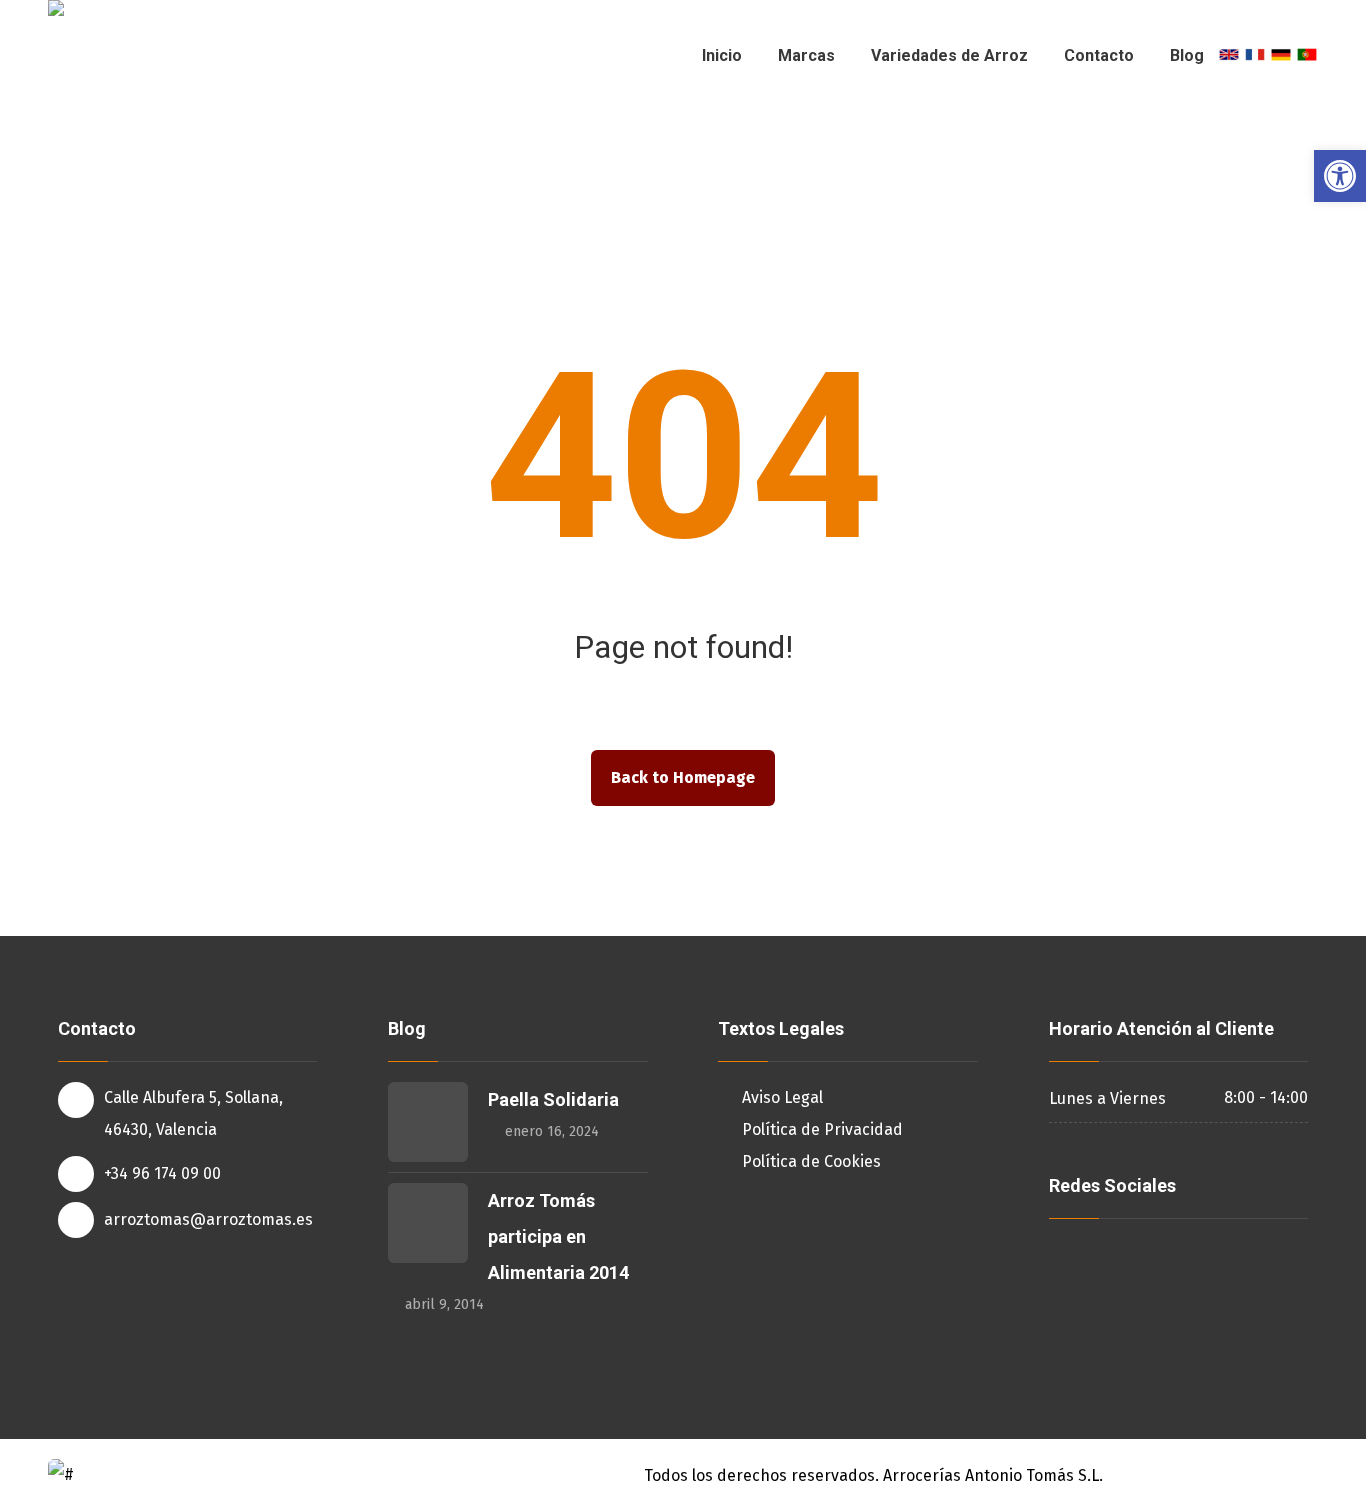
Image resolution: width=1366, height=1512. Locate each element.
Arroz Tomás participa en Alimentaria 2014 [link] (558, 1236)
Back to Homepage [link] (683, 777)
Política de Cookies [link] (811, 1161)
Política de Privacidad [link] (822, 1129)
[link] (1340, 176)
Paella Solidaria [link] (553, 1099)
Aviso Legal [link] (782, 1097)
